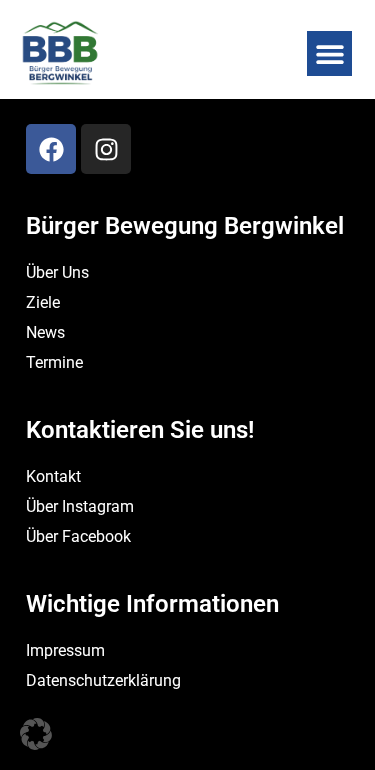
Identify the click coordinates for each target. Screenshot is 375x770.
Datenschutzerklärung (103, 680)
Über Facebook (78, 536)
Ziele (43, 302)
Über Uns (57, 272)
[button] (329, 53)
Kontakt (53, 476)
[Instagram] (106, 149)
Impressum (65, 650)
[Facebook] (51, 149)
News (45, 332)
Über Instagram (80, 506)
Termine (54, 362)
